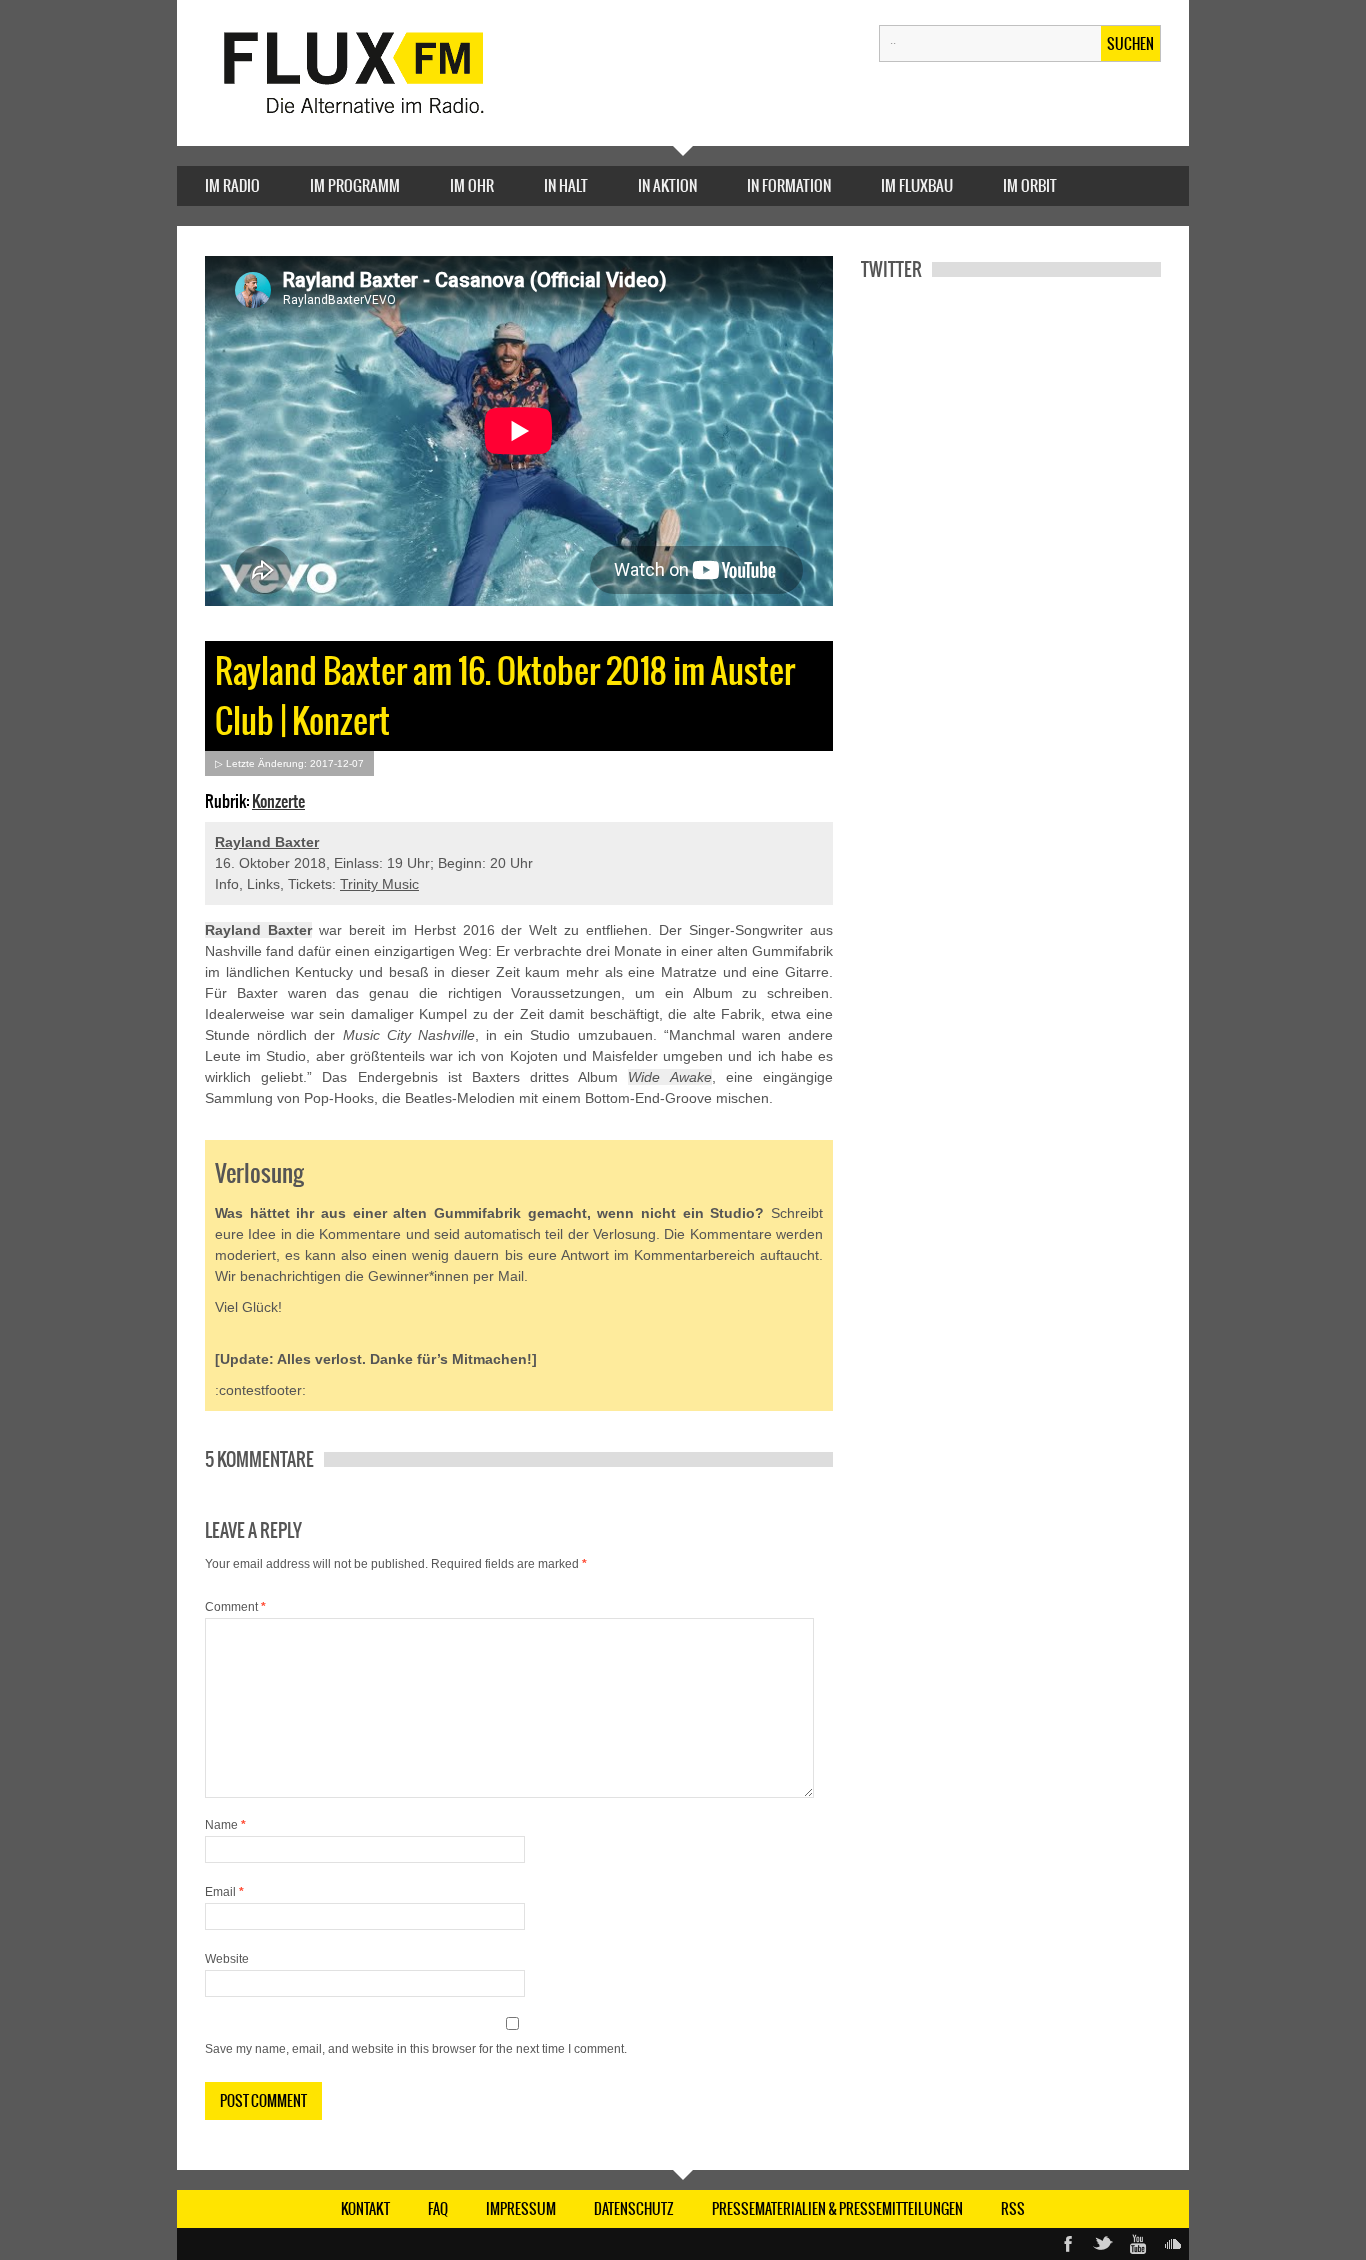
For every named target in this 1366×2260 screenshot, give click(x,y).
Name (225, 1825)
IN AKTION (667, 185)
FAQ (438, 2209)
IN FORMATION (789, 185)
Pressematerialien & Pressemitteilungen (837, 2209)
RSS (1013, 2209)
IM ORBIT (1030, 185)
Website (227, 1959)
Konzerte (278, 801)
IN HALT (566, 185)
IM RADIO (232, 185)
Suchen (1130, 44)
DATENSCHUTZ (634, 2209)
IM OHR (472, 185)
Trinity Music (379, 884)
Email (224, 1892)
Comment (235, 1607)
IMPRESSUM (521, 2209)
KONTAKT (365, 2209)
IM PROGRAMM (355, 185)
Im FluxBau (917, 185)
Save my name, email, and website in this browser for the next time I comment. (416, 2049)
